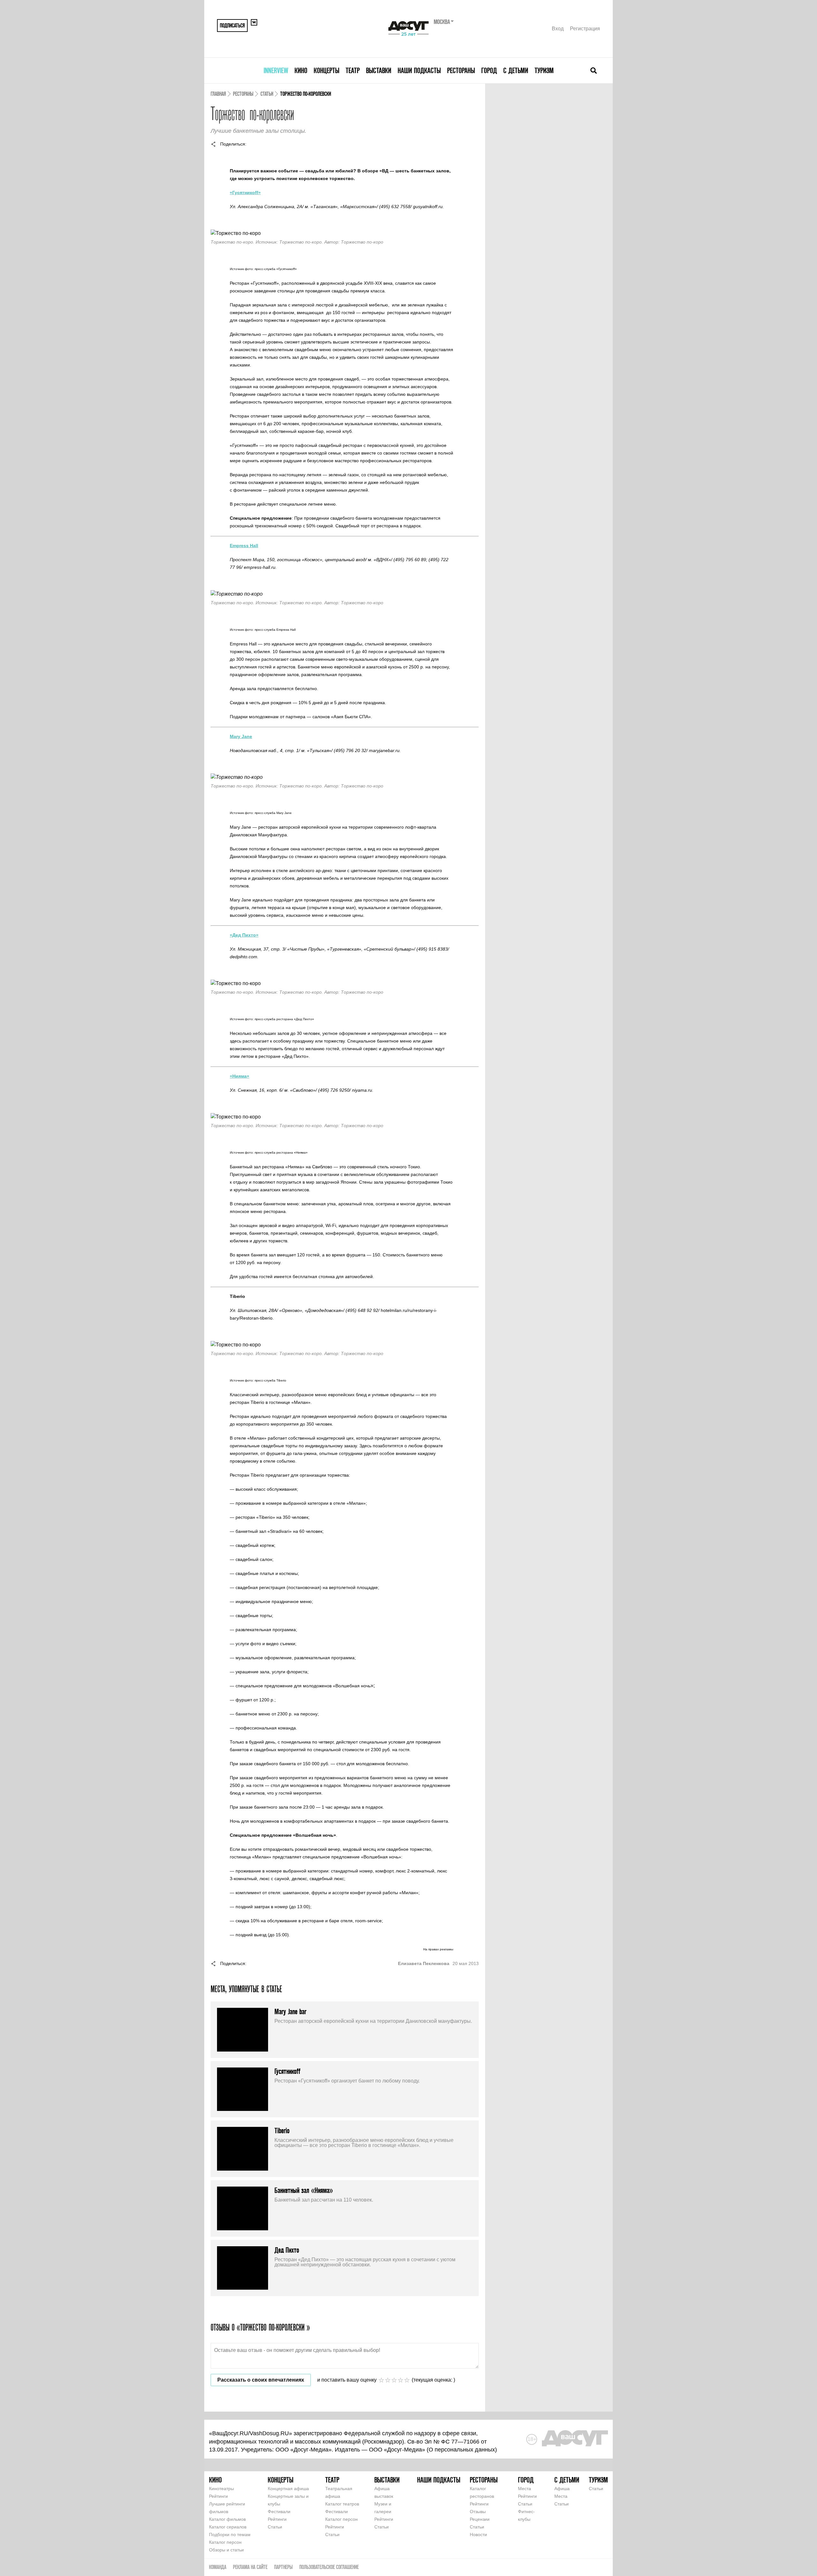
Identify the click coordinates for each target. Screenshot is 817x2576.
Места (525, 2489)
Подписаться (232, 25)
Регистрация (585, 29)
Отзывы (478, 2512)
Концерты (326, 70)
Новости (478, 2535)
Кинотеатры (221, 2489)
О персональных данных (462, 2450)
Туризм (544, 70)
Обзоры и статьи (226, 2550)
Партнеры (283, 2567)
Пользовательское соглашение (329, 2567)
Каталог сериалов (228, 2527)
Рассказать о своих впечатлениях (261, 2380)
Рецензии (480, 2519)
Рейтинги (218, 2496)
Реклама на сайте (250, 2567)
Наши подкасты (419, 70)
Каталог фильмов (227, 2519)
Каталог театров (342, 2504)
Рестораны (461, 70)
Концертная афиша (288, 2489)
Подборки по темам (230, 2535)
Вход (558, 29)
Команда (218, 2567)
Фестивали (279, 2512)
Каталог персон (225, 2542)
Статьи (267, 94)
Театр (353, 70)
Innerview (276, 70)
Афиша (562, 2489)
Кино (301, 70)
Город (489, 70)
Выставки (379, 70)
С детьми (516, 70)
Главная (218, 94)
